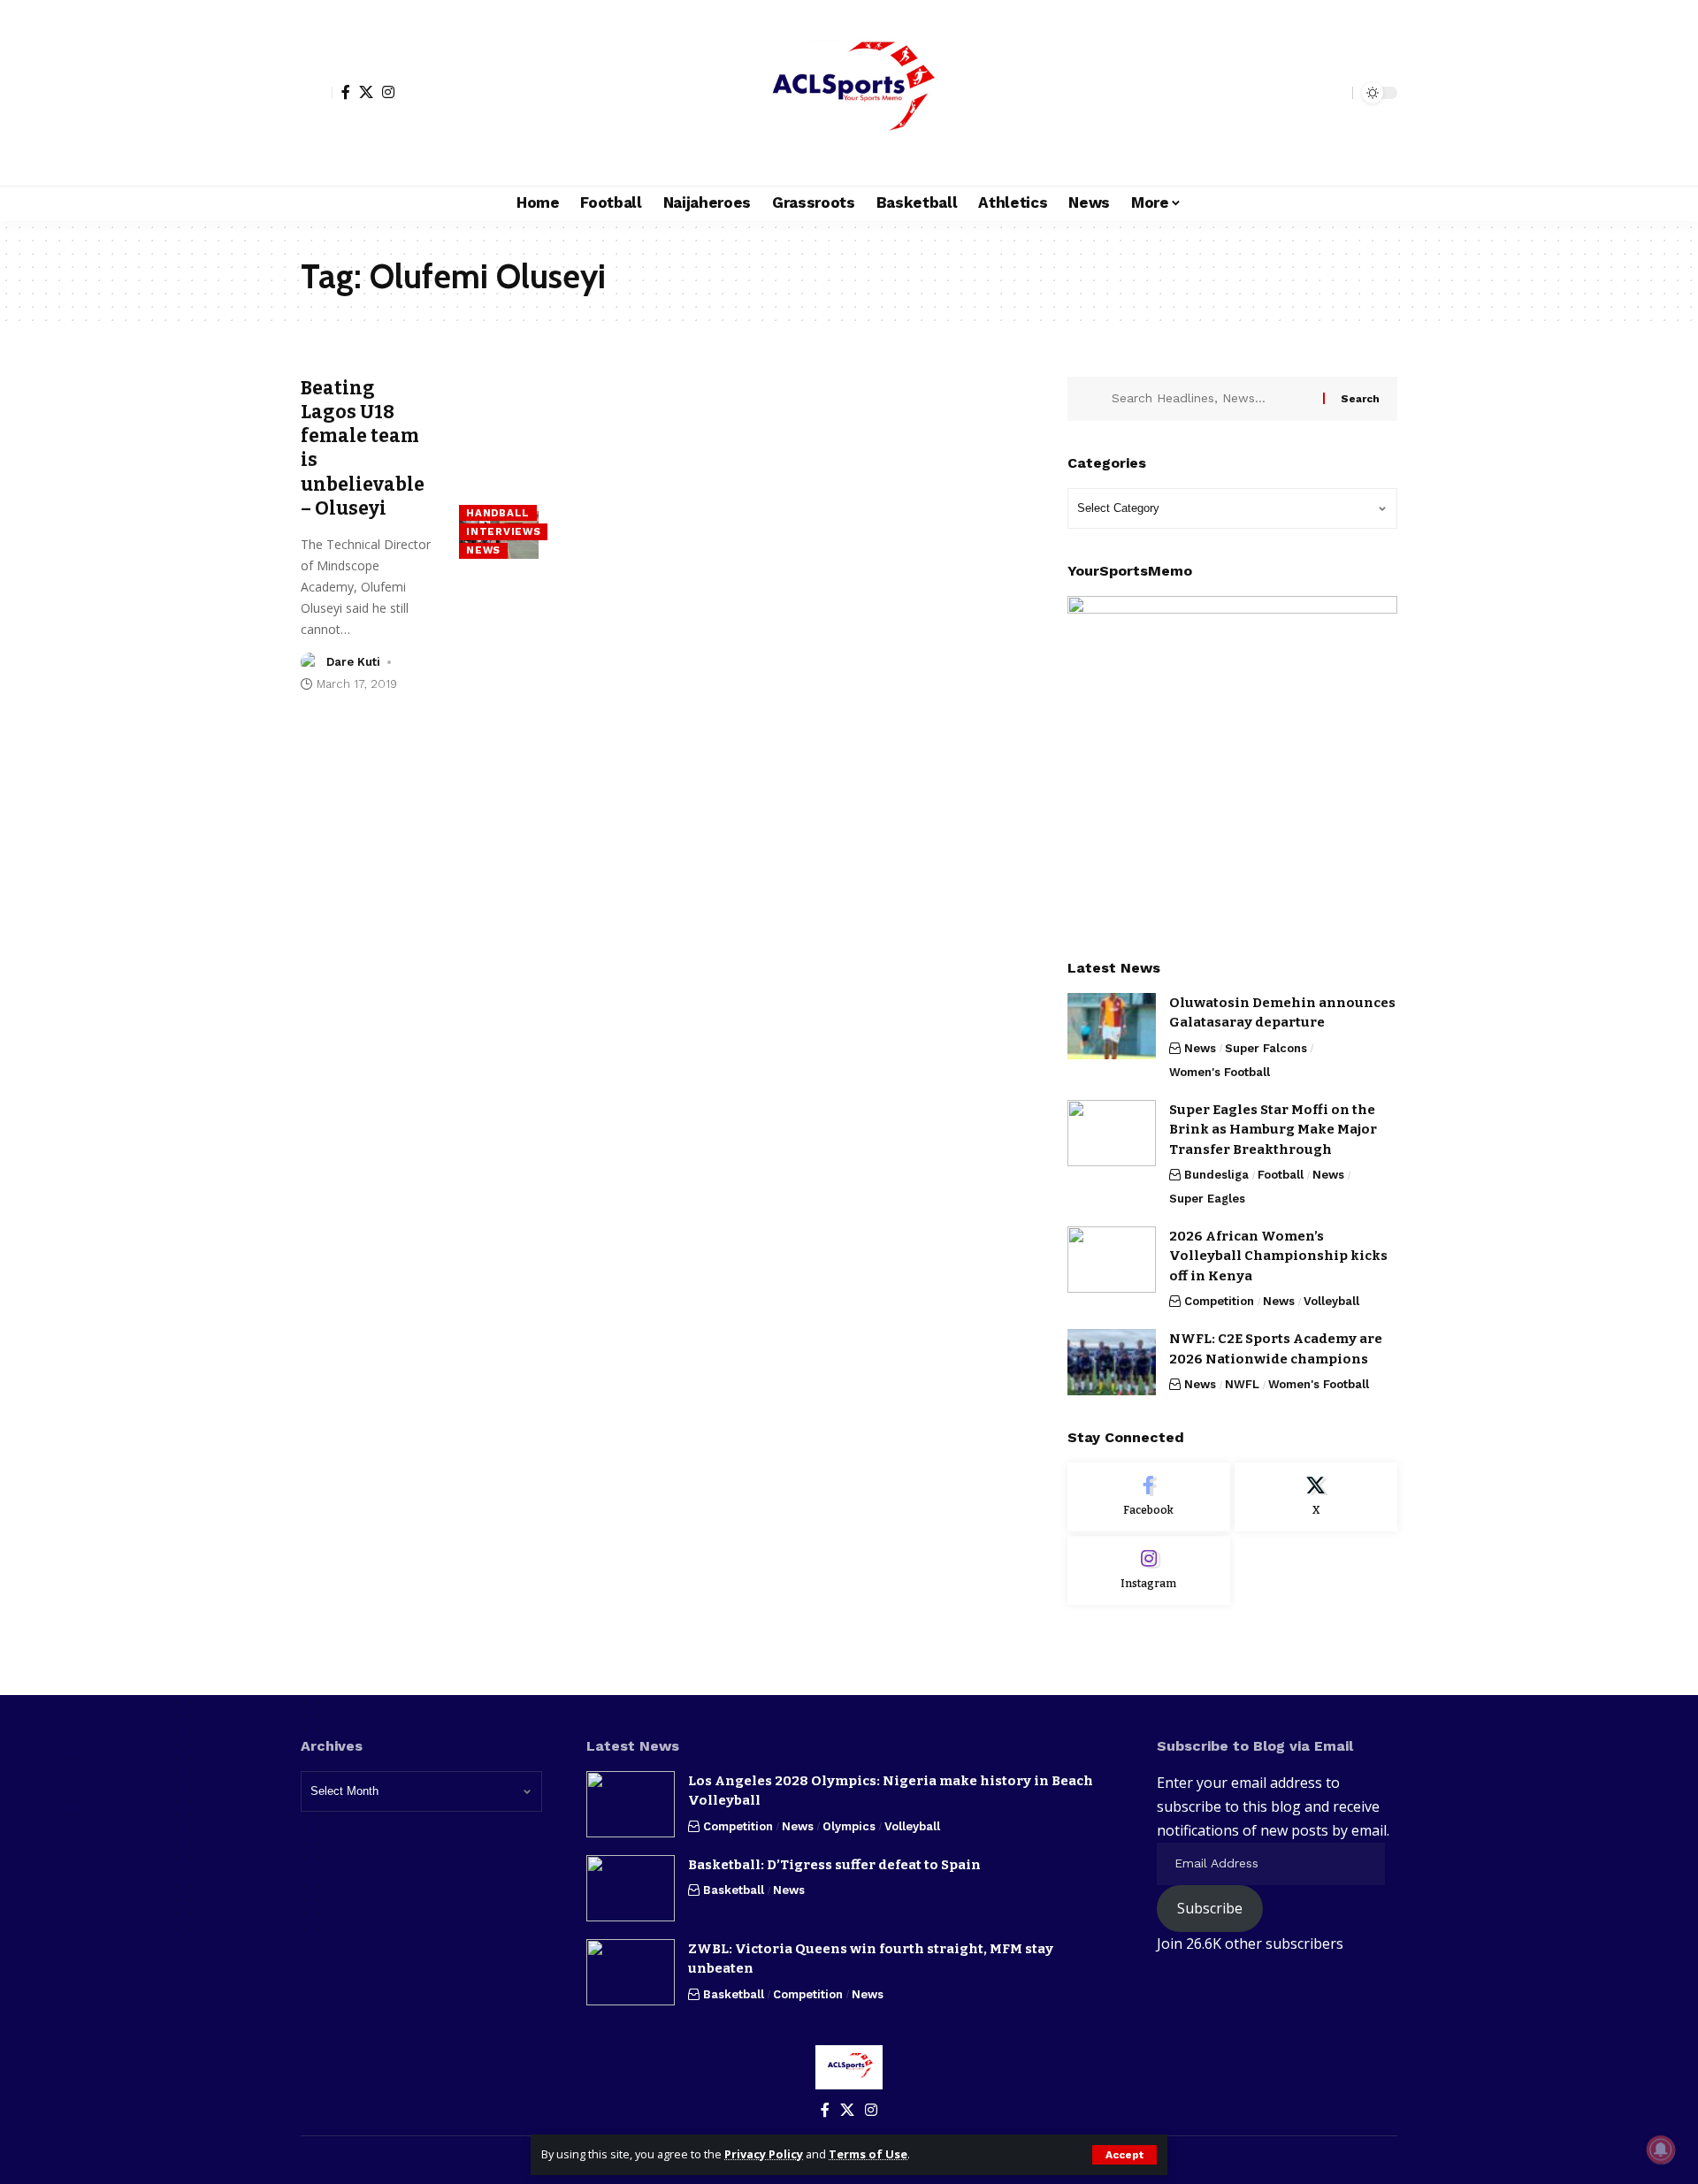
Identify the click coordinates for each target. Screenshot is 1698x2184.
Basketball (734, 1890)
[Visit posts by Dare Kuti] (310, 662)
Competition (1219, 1301)
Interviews (503, 531)
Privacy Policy (764, 2154)
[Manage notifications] (1661, 2150)
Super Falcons (1266, 1048)
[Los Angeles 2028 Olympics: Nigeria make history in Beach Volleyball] (631, 1804)
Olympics (849, 1826)
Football (1281, 1175)
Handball (498, 513)
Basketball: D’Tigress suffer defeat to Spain (834, 1865)
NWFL (1242, 1384)
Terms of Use (868, 2154)
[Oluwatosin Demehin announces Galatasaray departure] (1112, 1026)
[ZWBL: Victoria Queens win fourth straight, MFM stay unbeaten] (631, 1972)
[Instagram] (388, 92)
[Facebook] (346, 92)
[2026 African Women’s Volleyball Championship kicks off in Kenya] (1112, 1260)
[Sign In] (317, 93)
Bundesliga (1216, 1175)
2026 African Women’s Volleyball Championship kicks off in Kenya (1278, 1256)
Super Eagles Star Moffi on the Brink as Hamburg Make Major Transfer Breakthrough (1273, 1130)
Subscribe (1210, 1908)
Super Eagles (1207, 1199)
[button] (1124, 2155)
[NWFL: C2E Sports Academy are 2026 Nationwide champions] (1112, 1362)
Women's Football (1220, 1072)
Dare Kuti (353, 662)
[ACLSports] (849, 93)
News (483, 550)
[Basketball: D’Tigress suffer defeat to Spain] (631, 1888)
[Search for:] (1211, 399)
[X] (366, 92)
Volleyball (1331, 1301)
